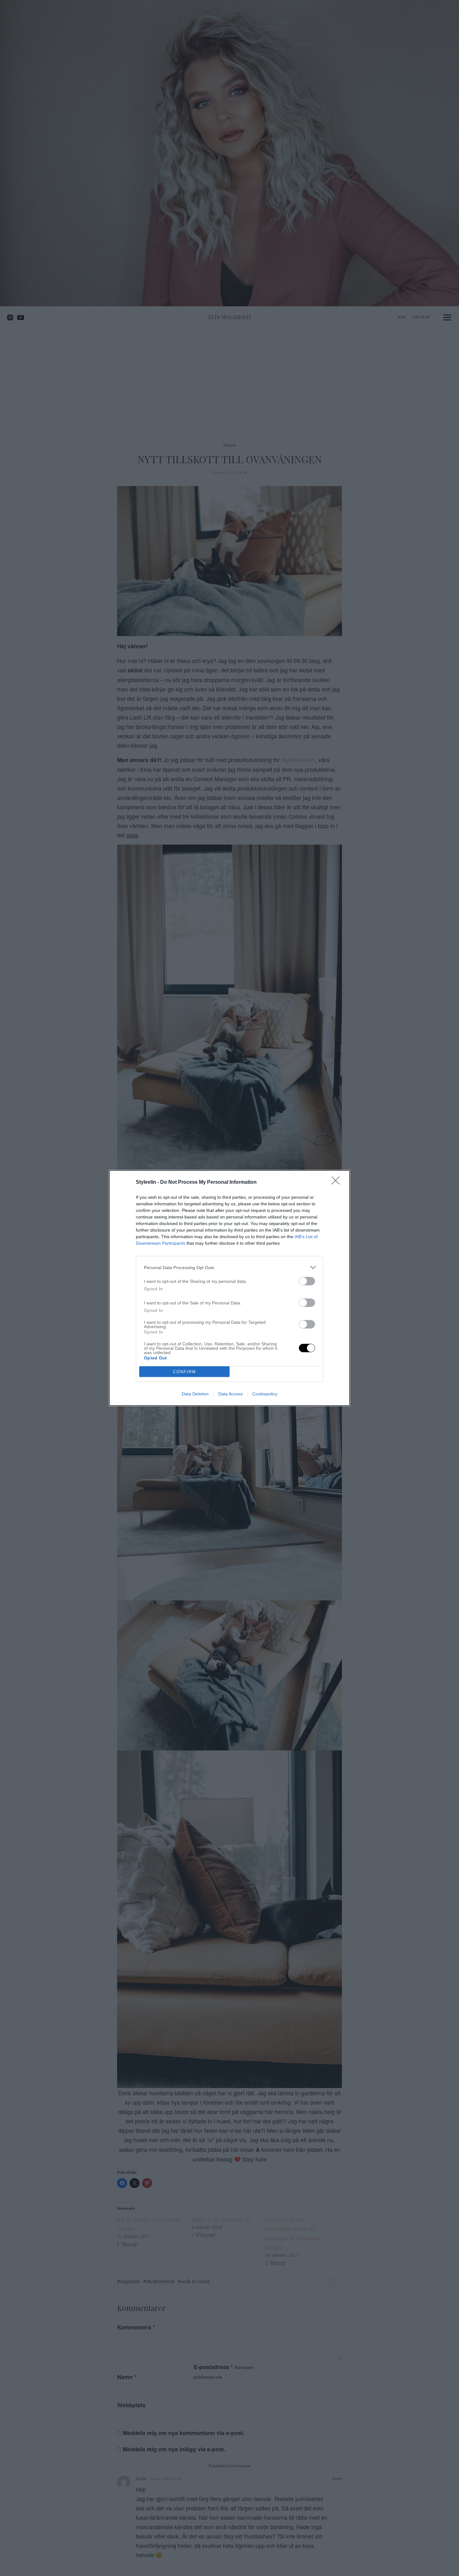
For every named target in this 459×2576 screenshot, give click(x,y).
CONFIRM (185, 1372)
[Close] (338, 1183)
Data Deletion (195, 1394)
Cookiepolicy (265, 1394)
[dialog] (230, 1288)
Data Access (230, 1394)
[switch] (307, 1281)
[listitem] (230, 1267)
